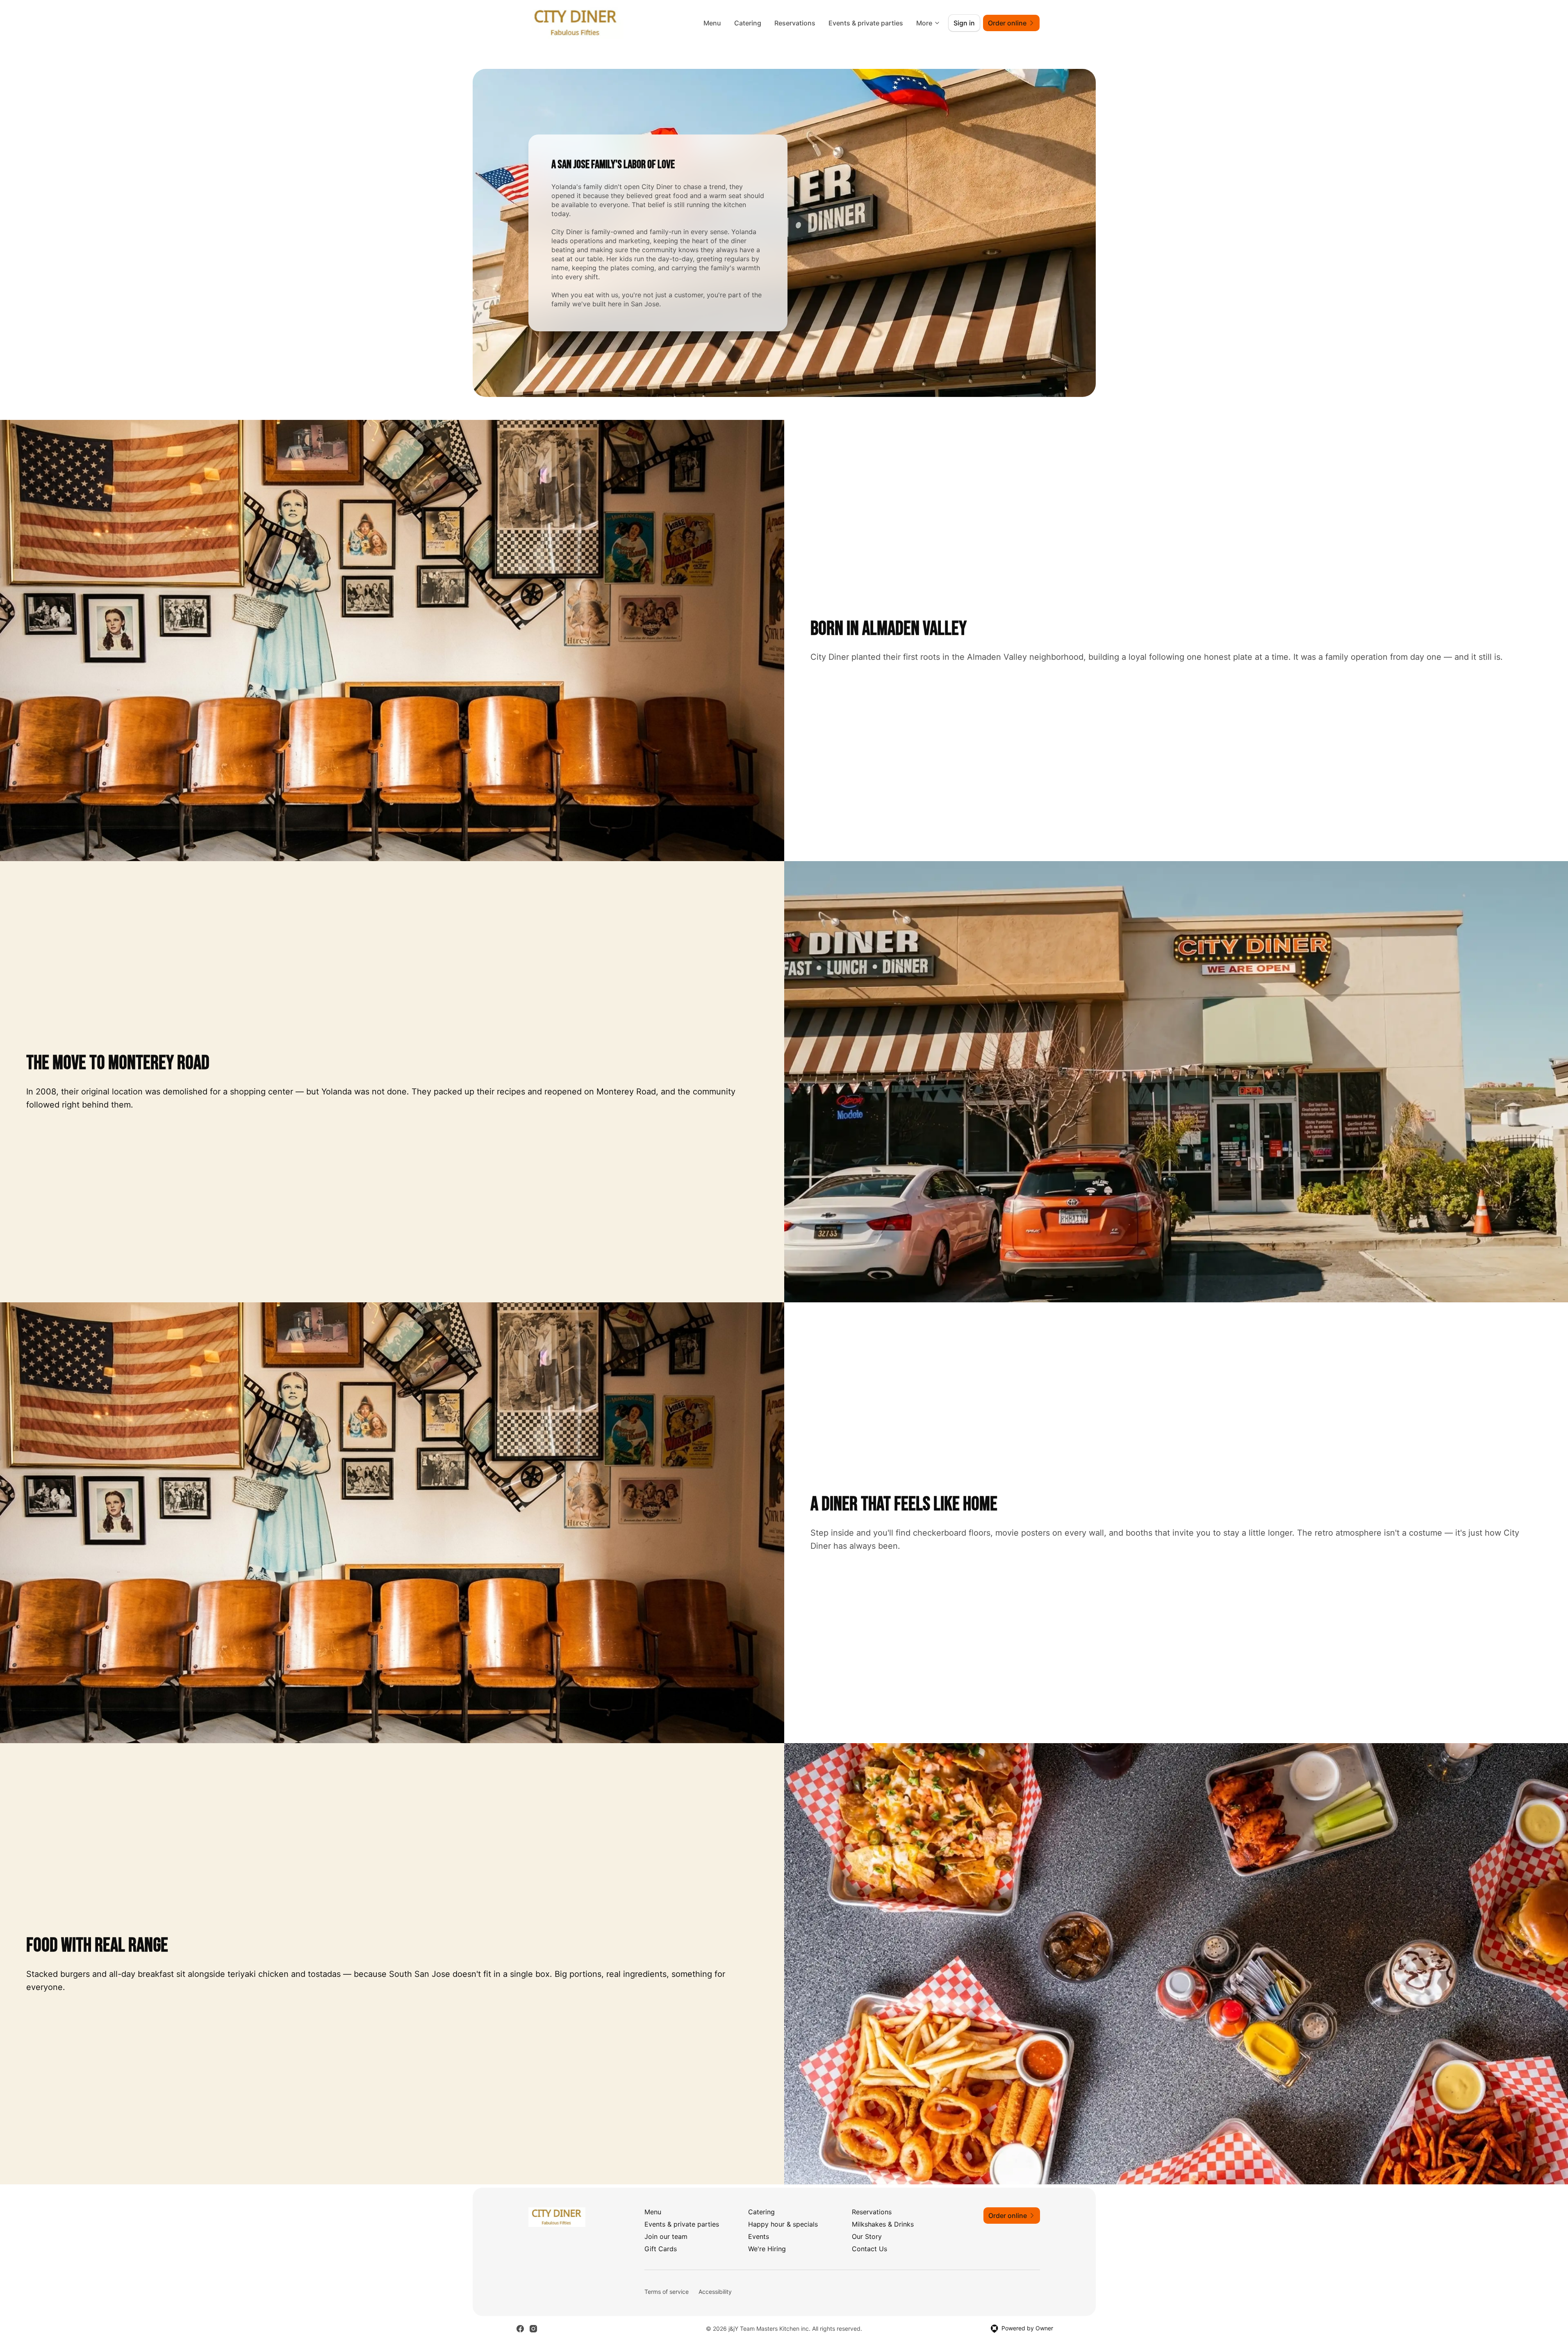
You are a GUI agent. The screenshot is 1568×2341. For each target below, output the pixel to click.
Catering (748, 23)
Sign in (964, 23)
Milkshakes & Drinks (883, 2224)
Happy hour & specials (783, 2224)
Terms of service (667, 2292)
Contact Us (869, 2249)
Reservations (795, 23)
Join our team (666, 2236)
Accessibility (715, 2292)
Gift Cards (661, 2249)
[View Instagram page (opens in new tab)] (533, 2329)
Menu (712, 23)
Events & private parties (866, 23)
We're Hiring (767, 2249)
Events (759, 2236)
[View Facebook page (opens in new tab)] (520, 2329)
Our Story (867, 2236)
